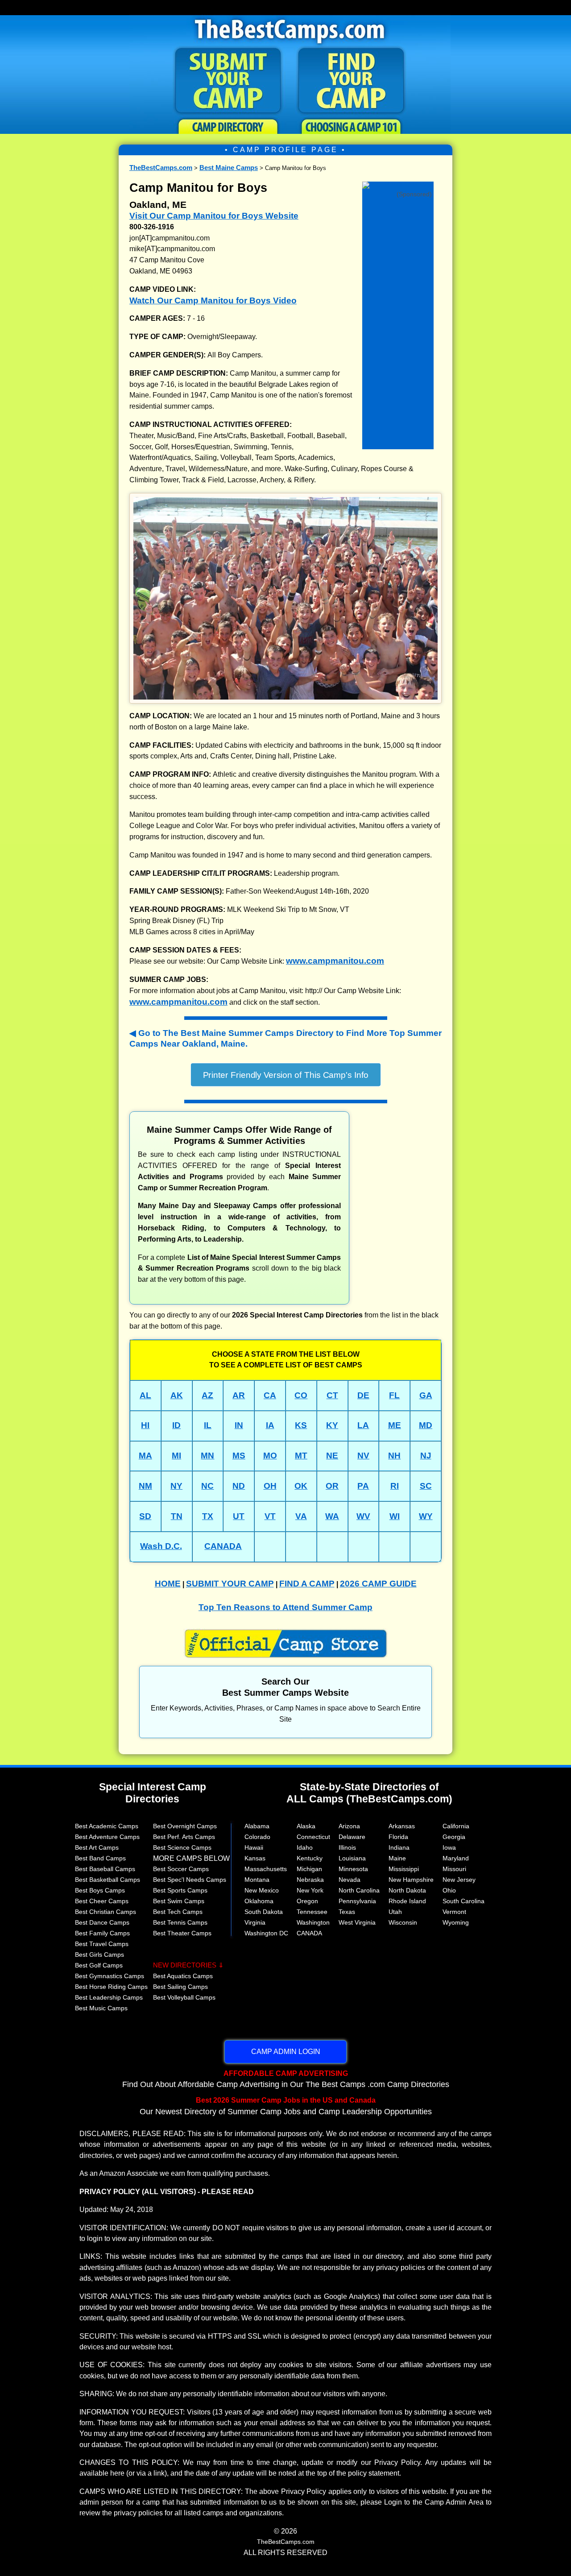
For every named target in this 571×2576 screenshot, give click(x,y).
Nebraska (310, 1880)
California (456, 1826)
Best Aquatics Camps (183, 1976)
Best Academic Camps (107, 1826)
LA (363, 1425)
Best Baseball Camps (105, 1869)
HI (145, 1425)
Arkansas (402, 1826)
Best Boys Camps (100, 1890)
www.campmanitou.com (335, 961)
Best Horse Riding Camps (111, 1987)
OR (332, 1486)
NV (363, 1456)
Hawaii (254, 1847)
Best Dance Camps (102, 1922)
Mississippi (404, 1869)
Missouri (454, 1869)
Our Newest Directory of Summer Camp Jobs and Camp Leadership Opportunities (286, 2106)
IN (239, 1425)
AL (145, 1395)
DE (363, 1395)
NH (394, 1456)
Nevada (350, 1880)
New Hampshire (411, 1880)
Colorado (257, 1837)
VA (301, 1516)
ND (239, 1486)
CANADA (223, 1546)
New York (310, 1890)
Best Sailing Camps (180, 1987)
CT (332, 1395)
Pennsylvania (357, 1901)
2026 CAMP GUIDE (378, 1584)
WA (332, 1516)
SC (426, 1486)
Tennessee (312, 1912)
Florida (398, 1837)
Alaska (306, 1826)
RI (395, 1486)
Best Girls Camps (99, 1955)
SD (145, 1516)
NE (332, 1456)
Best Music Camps (101, 2008)
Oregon (307, 1901)
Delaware (352, 1837)
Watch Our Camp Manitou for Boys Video (213, 300)
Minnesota (353, 1869)
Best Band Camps (100, 1858)
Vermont (454, 1912)
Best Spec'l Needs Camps (190, 1880)
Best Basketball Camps (108, 1880)
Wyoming (456, 1922)
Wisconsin (403, 1922)
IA (270, 1425)
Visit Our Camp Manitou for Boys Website (214, 216)
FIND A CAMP (307, 1584)
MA (145, 1456)
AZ (207, 1395)
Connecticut (313, 1837)
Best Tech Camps (178, 1912)
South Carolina (463, 1901)
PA (363, 1486)
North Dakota (407, 1890)
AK (177, 1395)
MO (270, 1456)
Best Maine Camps (229, 168)
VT (270, 1516)
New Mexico (262, 1890)
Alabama (257, 1826)
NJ (426, 1456)
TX (208, 1516)
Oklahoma (259, 1901)
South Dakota (264, 1912)
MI (176, 1456)
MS (239, 1456)
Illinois (347, 1847)
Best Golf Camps (99, 1965)
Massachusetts (266, 1869)
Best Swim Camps (179, 1901)
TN (177, 1516)
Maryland (456, 1858)
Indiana (399, 1847)
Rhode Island (407, 1901)
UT (239, 1516)
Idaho (305, 1847)
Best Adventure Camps (107, 1837)
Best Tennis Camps (180, 1922)
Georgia (454, 1837)
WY (426, 1516)
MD (426, 1425)
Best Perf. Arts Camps (184, 1837)
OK (301, 1486)
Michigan (309, 1869)
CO (301, 1395)
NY (176, 1486)
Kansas (255, 1858)
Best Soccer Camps (181, 1869)
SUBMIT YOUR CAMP (230, 1584)
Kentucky (310, 1858)
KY (332, 1425)
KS (301, 1425)
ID (176, 1425)
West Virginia (357, 1922)
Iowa (449, 1847)
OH (270, 1486)
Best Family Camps (102, 1933)
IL (208, 1425)
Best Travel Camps (102, 1944)
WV (363, 1516)
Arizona (349, 1826)
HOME (168, 1584)
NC (207, 1486)
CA (270, 1395)
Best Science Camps (182, 1847)
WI (395, 1516)
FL (394, 1395)
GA (426, 1395)
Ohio (449, 1890)
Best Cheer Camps (102, 1901)
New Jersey (459, 1880)
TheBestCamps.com (161, 168)
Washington (313, 1922)
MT (301, 1456)
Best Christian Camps (106, 1912)
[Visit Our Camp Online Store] (398, 184)
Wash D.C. (161, 1546)
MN (207, 1456)
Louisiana (352, 1858)
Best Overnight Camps (185, 1826)
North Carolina (359, 1890)
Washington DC (266, 1933)
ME (395, 1425)
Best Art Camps (97, 1847)
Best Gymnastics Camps (110, 1976)
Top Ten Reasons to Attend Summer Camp (285, 1607)
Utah (395, 1912)
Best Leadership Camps (109, 1997)
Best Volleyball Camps (184, 1997)
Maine (397, 1858)
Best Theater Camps (182, 1933)
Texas (347, 1912)
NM (145, 1486)
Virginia (255, 1922)
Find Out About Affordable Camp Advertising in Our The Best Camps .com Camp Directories (286, 2079)
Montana (257, 1880)
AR (239, 1395)
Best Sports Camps (180, 1890)
